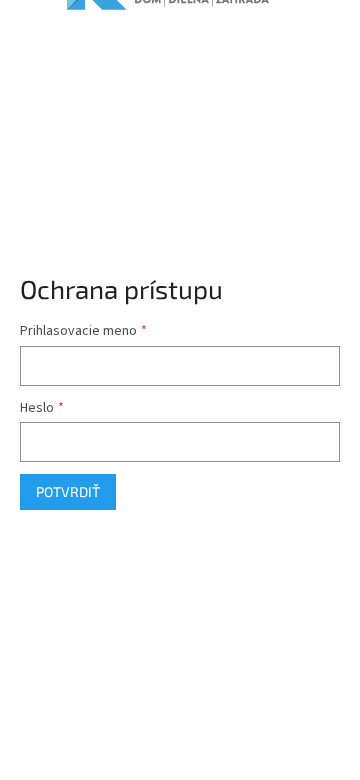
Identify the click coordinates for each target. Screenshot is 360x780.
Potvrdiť (68, 491)
